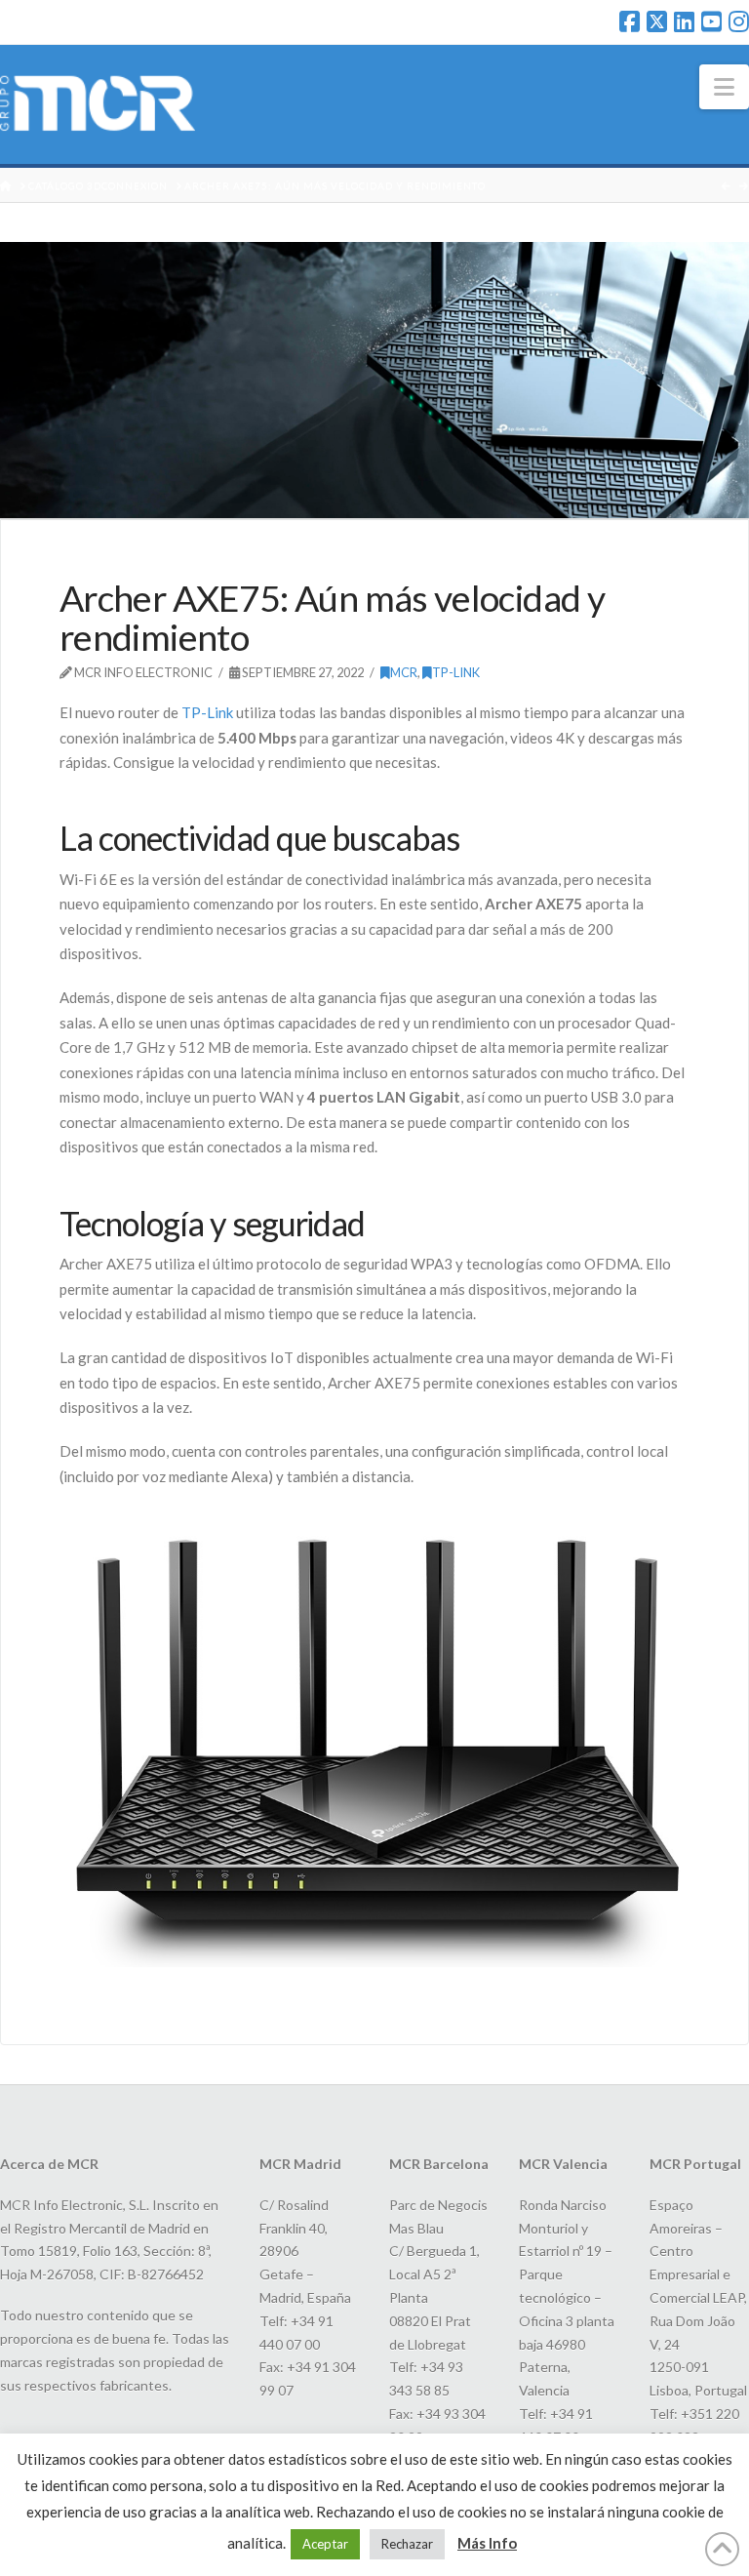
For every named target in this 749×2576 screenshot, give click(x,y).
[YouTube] (711, 21)
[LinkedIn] (684, 21)
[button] (724, 87)
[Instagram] (739, 21)
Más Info (487, 2543)
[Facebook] (630, 21)
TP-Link (206, 712)
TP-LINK (456, 672)
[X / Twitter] (657, 21)
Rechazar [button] (407, 2544)
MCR (404, 672)
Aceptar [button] (325, 2544)
